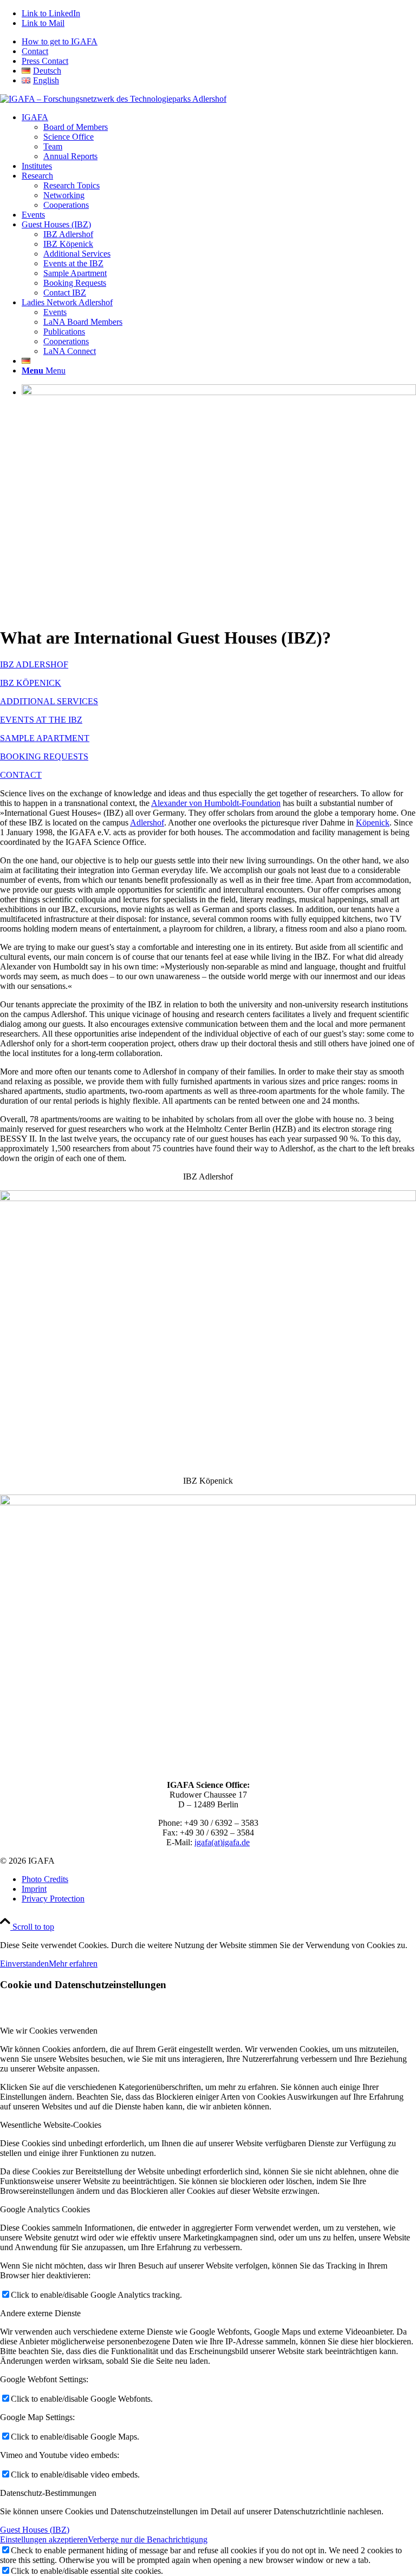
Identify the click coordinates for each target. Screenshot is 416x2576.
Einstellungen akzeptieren (44, 2539)
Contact (35, 51)
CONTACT (21, 775)
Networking (64, 195)
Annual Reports (70, 156)
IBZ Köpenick (68, 244)
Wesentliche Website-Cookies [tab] (51, 2125)
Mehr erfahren (73, 1964)
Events (55, 312)
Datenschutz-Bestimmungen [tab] (48, 2493)
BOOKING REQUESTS (44, 756)
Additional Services (77, 254)
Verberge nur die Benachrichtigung (148, 2539)
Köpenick (373, 822)
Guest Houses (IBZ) (35, 2530)
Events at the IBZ (73, 263)
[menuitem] (219, 42)
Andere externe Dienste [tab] (40, 2313)
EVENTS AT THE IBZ (41, 720)
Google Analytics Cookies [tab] (45, 2209)
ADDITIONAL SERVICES (49, 701)
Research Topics (71, 185)
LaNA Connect (70, 351)
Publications (64, 332)
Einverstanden (24, 1964)
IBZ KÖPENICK (31, 683)
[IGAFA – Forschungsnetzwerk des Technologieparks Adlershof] (113, 99)
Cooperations (66, 205)
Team (53, 146)
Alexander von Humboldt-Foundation (216, 803)
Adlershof (147, 822)
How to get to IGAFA (60, 41)
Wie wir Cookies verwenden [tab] (49, 2031)
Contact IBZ (65, 293)
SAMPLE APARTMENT (45, 738)
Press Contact (45, 61)
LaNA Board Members (83, 322)
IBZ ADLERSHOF (34, 664)
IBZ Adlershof (68, 234)
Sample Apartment (75, 273)
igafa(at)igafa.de (222, 1842)
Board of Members (76, 127)
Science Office (69, 137)
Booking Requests (75, 283)
